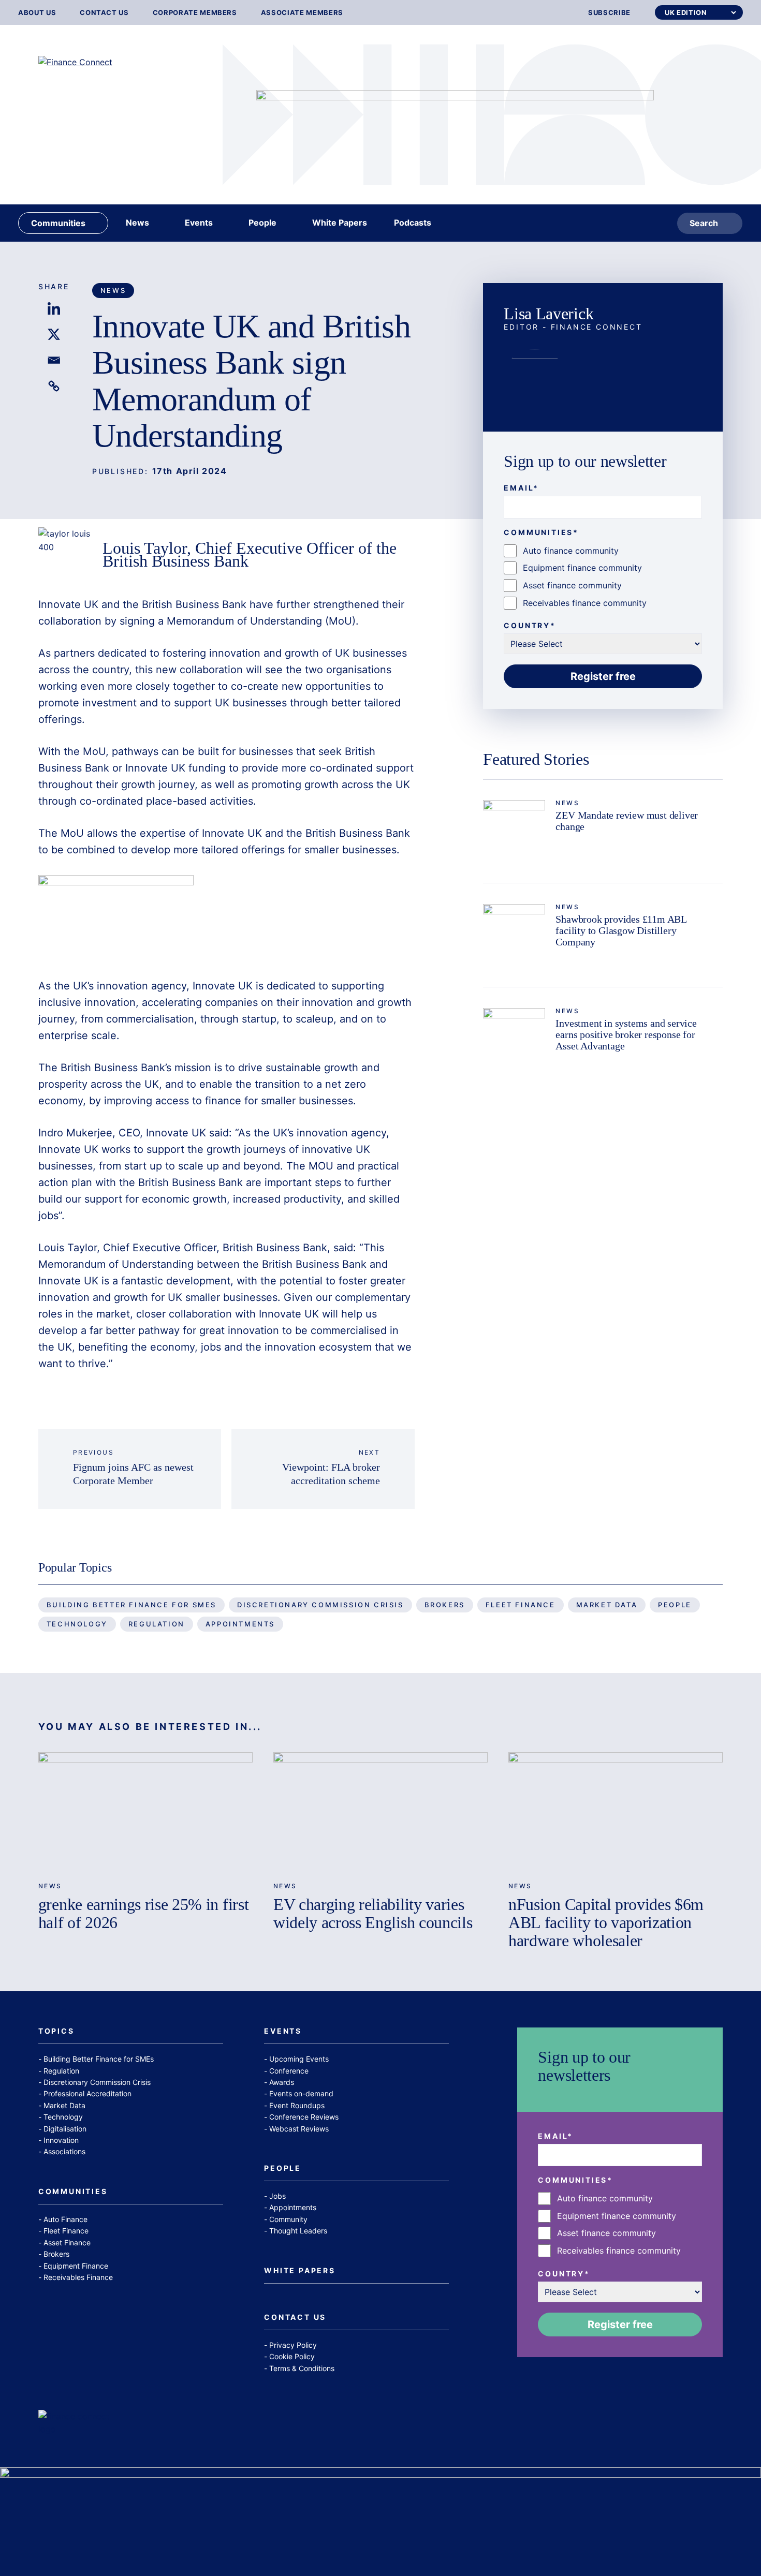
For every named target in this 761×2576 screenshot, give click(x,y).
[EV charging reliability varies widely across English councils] (380, 1812)
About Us (37, 13)
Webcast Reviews (299, 2129)
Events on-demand (301, 2093)
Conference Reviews (304, 2117)
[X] (54, 334)
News (113, 290)
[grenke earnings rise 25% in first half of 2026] (145, 1812)
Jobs (277, 2196)
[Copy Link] (54, 386)
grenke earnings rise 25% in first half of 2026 (143, 1913)
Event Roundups (297, 2105)
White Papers (300, 2271)
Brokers (445, 1605)
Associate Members (302, 13)
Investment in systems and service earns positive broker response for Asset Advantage (626, 1034)
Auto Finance (65, 2219)
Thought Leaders (298, 2231)
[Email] (54, 360)
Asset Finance (67, 2242)
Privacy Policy (293, 2345)
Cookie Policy (292, 2356)
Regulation (157, 1624)
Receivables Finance (78, 2277)
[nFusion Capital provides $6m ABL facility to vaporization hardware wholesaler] (616, 1812)
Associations (64, 2151)
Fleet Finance (521, 1605)
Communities (73, 2192)
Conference (289, 2071)
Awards (282, 2082)
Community (288, 2219)
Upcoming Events (299, 2059)
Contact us (104, 13)
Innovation (61, 2140)
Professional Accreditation (87, 2093)
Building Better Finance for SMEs (131, 1605)
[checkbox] (603, 577)
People (675, 1605)
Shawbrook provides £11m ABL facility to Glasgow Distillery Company (621, 930)
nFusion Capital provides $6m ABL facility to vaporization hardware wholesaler (606, 1922)
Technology (77, 1624)
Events (283, 2031)
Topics (56, 2031)
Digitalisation (65, 2129)
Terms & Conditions (302, 2368)
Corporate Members (195, 13)
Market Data (607, 1605)
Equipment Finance (76, 2266)
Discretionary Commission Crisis (320, 1605)
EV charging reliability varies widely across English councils (373, 1913)
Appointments (240, 1624)
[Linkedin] (54, 308)
